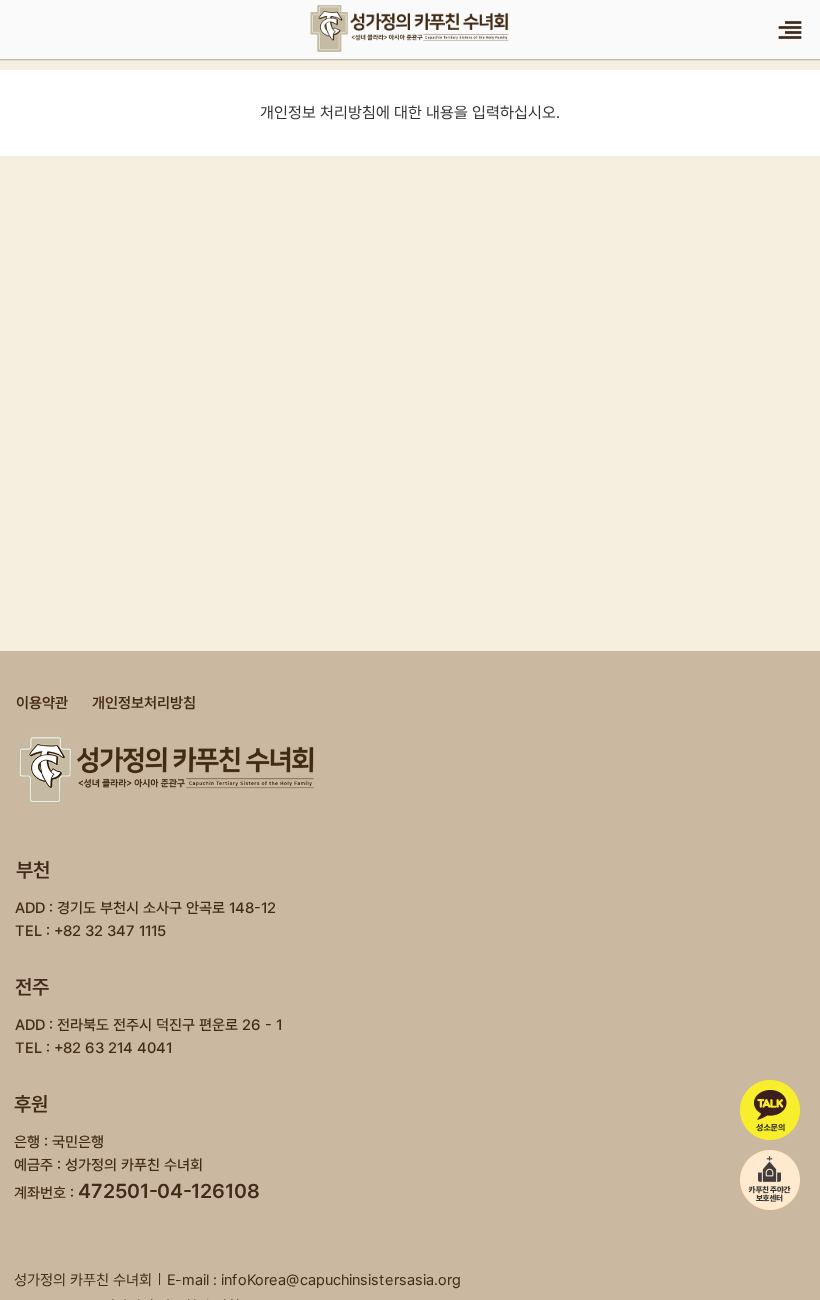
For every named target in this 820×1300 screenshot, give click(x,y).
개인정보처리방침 (144, 703)
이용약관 (42, 703)
